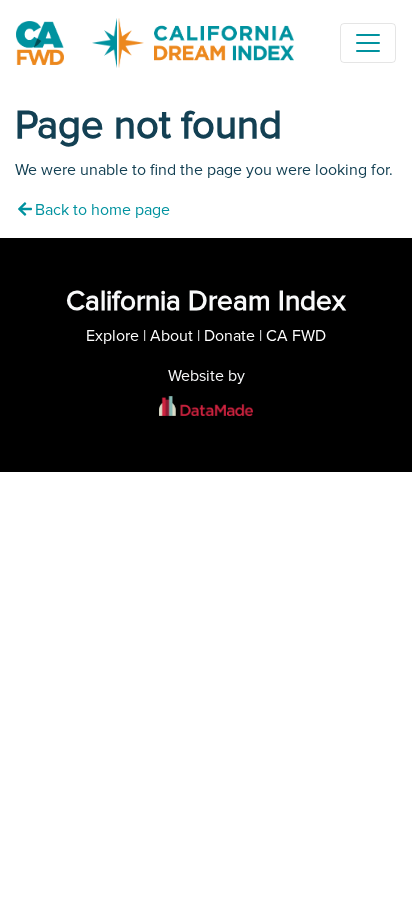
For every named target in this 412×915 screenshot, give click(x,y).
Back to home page (102, 210)
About (171, 336)
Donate (229, 336)
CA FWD (296, 336)
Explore (112, 336)
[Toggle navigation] (368, 43)
